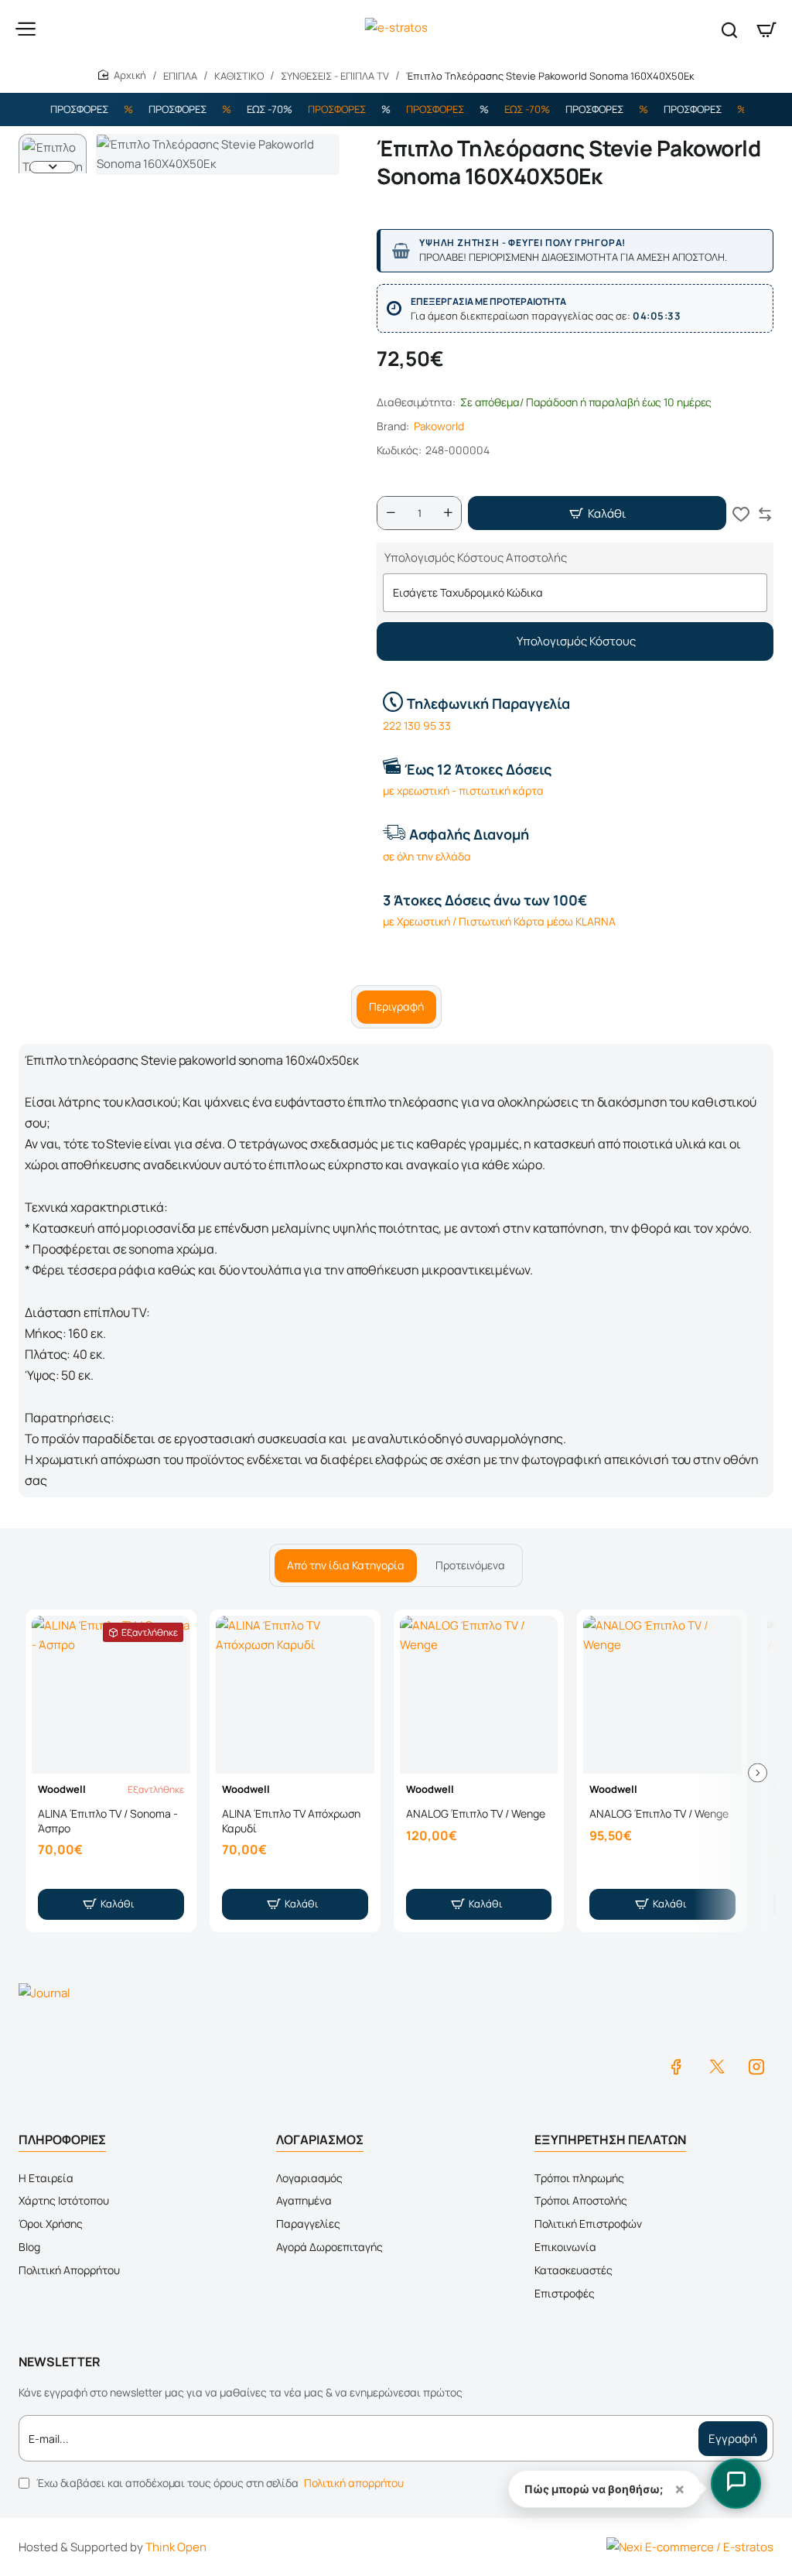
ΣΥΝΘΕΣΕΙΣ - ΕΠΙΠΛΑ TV (335, 76)
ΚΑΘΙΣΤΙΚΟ (239, 76)
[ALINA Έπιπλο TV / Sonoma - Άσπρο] (111, 1695)
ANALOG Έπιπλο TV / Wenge (476, 1814)
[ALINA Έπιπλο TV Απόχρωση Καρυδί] (295, 1695)
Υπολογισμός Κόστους (575, 641)
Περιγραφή (396, 1006)
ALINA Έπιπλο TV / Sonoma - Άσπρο (108, 1821)
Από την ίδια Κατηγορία (346, 1565)
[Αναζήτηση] (729, 29)
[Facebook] (676, 2066)
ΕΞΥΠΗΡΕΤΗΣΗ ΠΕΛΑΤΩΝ (610, 2140)
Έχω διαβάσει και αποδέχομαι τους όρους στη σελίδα (219, 2483)
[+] (448, 513)
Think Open (176, 2547)
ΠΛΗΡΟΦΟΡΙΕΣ (62, 2140)
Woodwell (62, 1789)
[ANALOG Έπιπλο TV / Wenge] (479, 1695)
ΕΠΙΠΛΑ (180, 76)
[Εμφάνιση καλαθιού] (766, 29)
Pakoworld (439, 426)
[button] (53, 140)
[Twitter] (716, 2066)
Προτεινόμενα (470, 1565)
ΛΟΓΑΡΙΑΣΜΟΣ (320, 2140)
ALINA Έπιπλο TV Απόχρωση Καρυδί (291, 1821)
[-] (391, 513)
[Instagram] (756, 2066)
